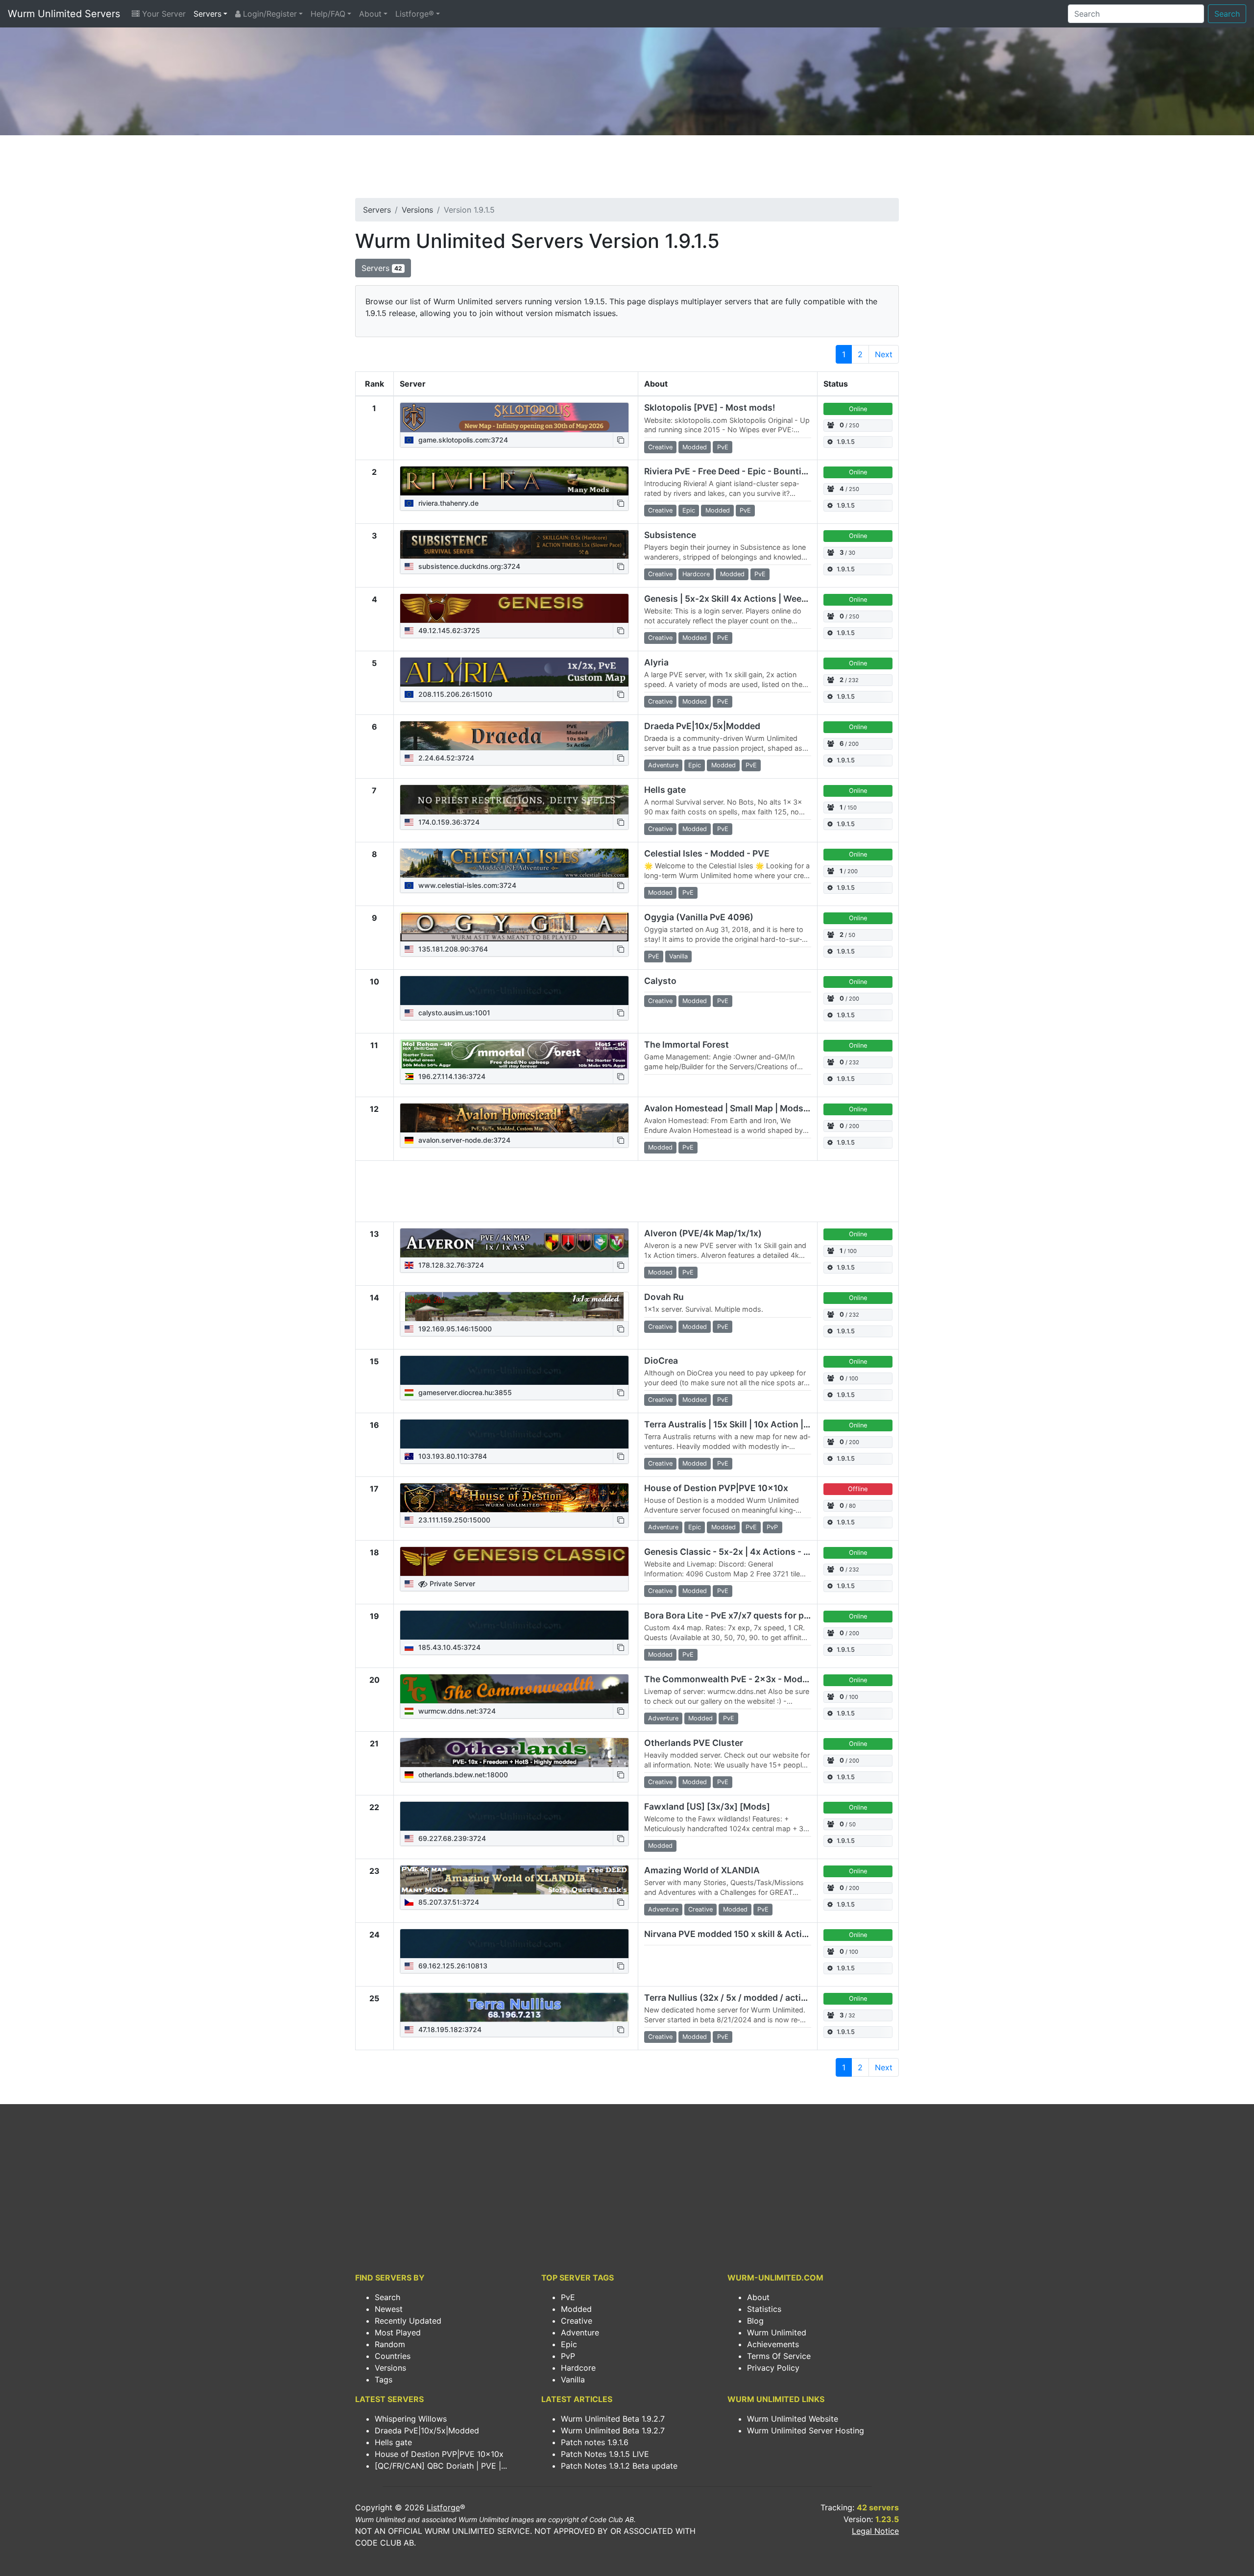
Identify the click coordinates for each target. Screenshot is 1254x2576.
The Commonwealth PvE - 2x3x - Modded (731, 1679)
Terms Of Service (779, 2356)
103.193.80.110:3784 (452, 1456)
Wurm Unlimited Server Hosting (806, 2430)
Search (1227, 14)
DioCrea (661, 1361)
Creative (577, 2321)
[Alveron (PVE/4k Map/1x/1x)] (514, 1243)
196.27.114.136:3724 (451, 1076)
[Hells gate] (514, 800)
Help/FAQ (328, 14)
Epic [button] (689, 510)
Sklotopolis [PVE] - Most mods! (710, 407)
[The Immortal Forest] (514, 1055)
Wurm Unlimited (777, 2332)
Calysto (660, 981)
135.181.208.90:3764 (452, 949)
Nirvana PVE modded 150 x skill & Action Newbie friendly (762, 1934)
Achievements (773, 2344)
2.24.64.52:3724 (445, 758)
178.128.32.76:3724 (450, 1265)
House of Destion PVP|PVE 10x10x (716, 1488)
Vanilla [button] (678, 956)
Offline (858, 1489)
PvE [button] (723, 447)
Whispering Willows (411, 2419)
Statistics (764, 2309)
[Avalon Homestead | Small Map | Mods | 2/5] (514, 1118)
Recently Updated (408, 2321)
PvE (568, 2297)
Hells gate (665, 790)
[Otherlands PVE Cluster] (514, 1753)
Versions (417, 210)
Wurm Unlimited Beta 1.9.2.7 (613, 2419)
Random (390, 2344)
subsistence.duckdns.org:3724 (468, 566)
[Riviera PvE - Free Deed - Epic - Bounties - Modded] (514, 481)
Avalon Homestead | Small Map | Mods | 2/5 (734, 1108)
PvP (568, 2356)
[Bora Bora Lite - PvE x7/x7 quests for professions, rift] (514, 1625)
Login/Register (269, 14)
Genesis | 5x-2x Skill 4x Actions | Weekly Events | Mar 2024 (768, 599)
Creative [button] (660, 447)
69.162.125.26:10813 (452, 1966)
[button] (621, 440)
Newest (389, 2309)
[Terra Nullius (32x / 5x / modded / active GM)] (514, 2008)
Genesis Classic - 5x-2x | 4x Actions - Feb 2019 (742, 1552)
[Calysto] (514, 991)
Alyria (656, 662)
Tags (384, 2380)
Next (884, 354)
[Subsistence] (514, 545)
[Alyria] (514, 672)
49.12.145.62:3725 (448, 630)
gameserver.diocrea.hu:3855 (464, 1392)
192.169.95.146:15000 (454, 1329)
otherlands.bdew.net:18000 (462, 1775)
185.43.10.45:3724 (448, 1647)
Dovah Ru (664, 1297)
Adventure (580, 2332)
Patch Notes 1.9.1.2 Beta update (619, 2466)
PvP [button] (772, 1527)
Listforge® (415, 14)
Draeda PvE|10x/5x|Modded (702, 726)
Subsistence (670, 535)
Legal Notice (875, 2531)
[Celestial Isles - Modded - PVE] (514, 863)
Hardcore (578, 2368)
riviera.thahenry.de (447, 503)
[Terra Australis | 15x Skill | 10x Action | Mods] (514, 1434)
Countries (393, 2356)
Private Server (451, 1583)
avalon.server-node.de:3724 (463, 1140)
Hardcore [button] (696, 574)
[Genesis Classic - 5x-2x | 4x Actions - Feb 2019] (514, 1562)
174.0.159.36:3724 (448, 822)
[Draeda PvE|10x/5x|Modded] (514, 736)
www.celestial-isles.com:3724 (466, 885)
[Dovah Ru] (514, 1307)
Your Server (163, 14)
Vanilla (573, 2380)
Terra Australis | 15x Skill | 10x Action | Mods (736, 1424)
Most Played (398, 2332)
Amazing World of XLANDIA (702, 1870)
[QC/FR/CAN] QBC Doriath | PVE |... (441, 2466)
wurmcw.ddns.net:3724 (456, 1711)
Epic (569, 2344)
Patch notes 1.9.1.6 (595, 2442)
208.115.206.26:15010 (454, 694)
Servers (207, 14)
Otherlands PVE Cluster (694, 1743)
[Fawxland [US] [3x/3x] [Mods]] (514, 1816)
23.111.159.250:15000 (453, 1520)
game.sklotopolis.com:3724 (462, 440)
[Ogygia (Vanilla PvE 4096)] (514, 927)
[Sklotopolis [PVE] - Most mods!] (514, 417)
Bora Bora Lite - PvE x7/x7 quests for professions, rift (755, 1615)
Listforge (443, 2507)
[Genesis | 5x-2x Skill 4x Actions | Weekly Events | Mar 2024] (514, 609)
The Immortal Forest (687, 1044)
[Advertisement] (627, 170)
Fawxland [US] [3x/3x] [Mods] (707, 1806)
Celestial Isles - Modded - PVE (707, 853)
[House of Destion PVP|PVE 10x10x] (514, 1498)
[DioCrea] (514, 1371)
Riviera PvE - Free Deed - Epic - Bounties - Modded (749, 471)
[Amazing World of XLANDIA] (514, 1880)
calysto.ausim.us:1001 (453, 1013)
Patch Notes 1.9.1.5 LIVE (605, 2454)
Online (858, 409)
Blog (755, 2321)
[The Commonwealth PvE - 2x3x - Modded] (514, 1689)
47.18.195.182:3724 (449, 2029)
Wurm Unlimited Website (793, 2419)
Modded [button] (695, 447)
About (370, 14)
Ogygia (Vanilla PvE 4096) (699, 917)
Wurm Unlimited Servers (64, 14)
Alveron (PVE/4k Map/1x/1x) (703, 1233)
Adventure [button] (663, 765)
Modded (576, 2309)
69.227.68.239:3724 (451, 1838)
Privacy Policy (773, 2368)
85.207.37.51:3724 (448, 1902)
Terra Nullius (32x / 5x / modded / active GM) (737, 1998)
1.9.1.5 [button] (846, 442)
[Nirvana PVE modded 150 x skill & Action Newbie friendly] (514, 1944)
